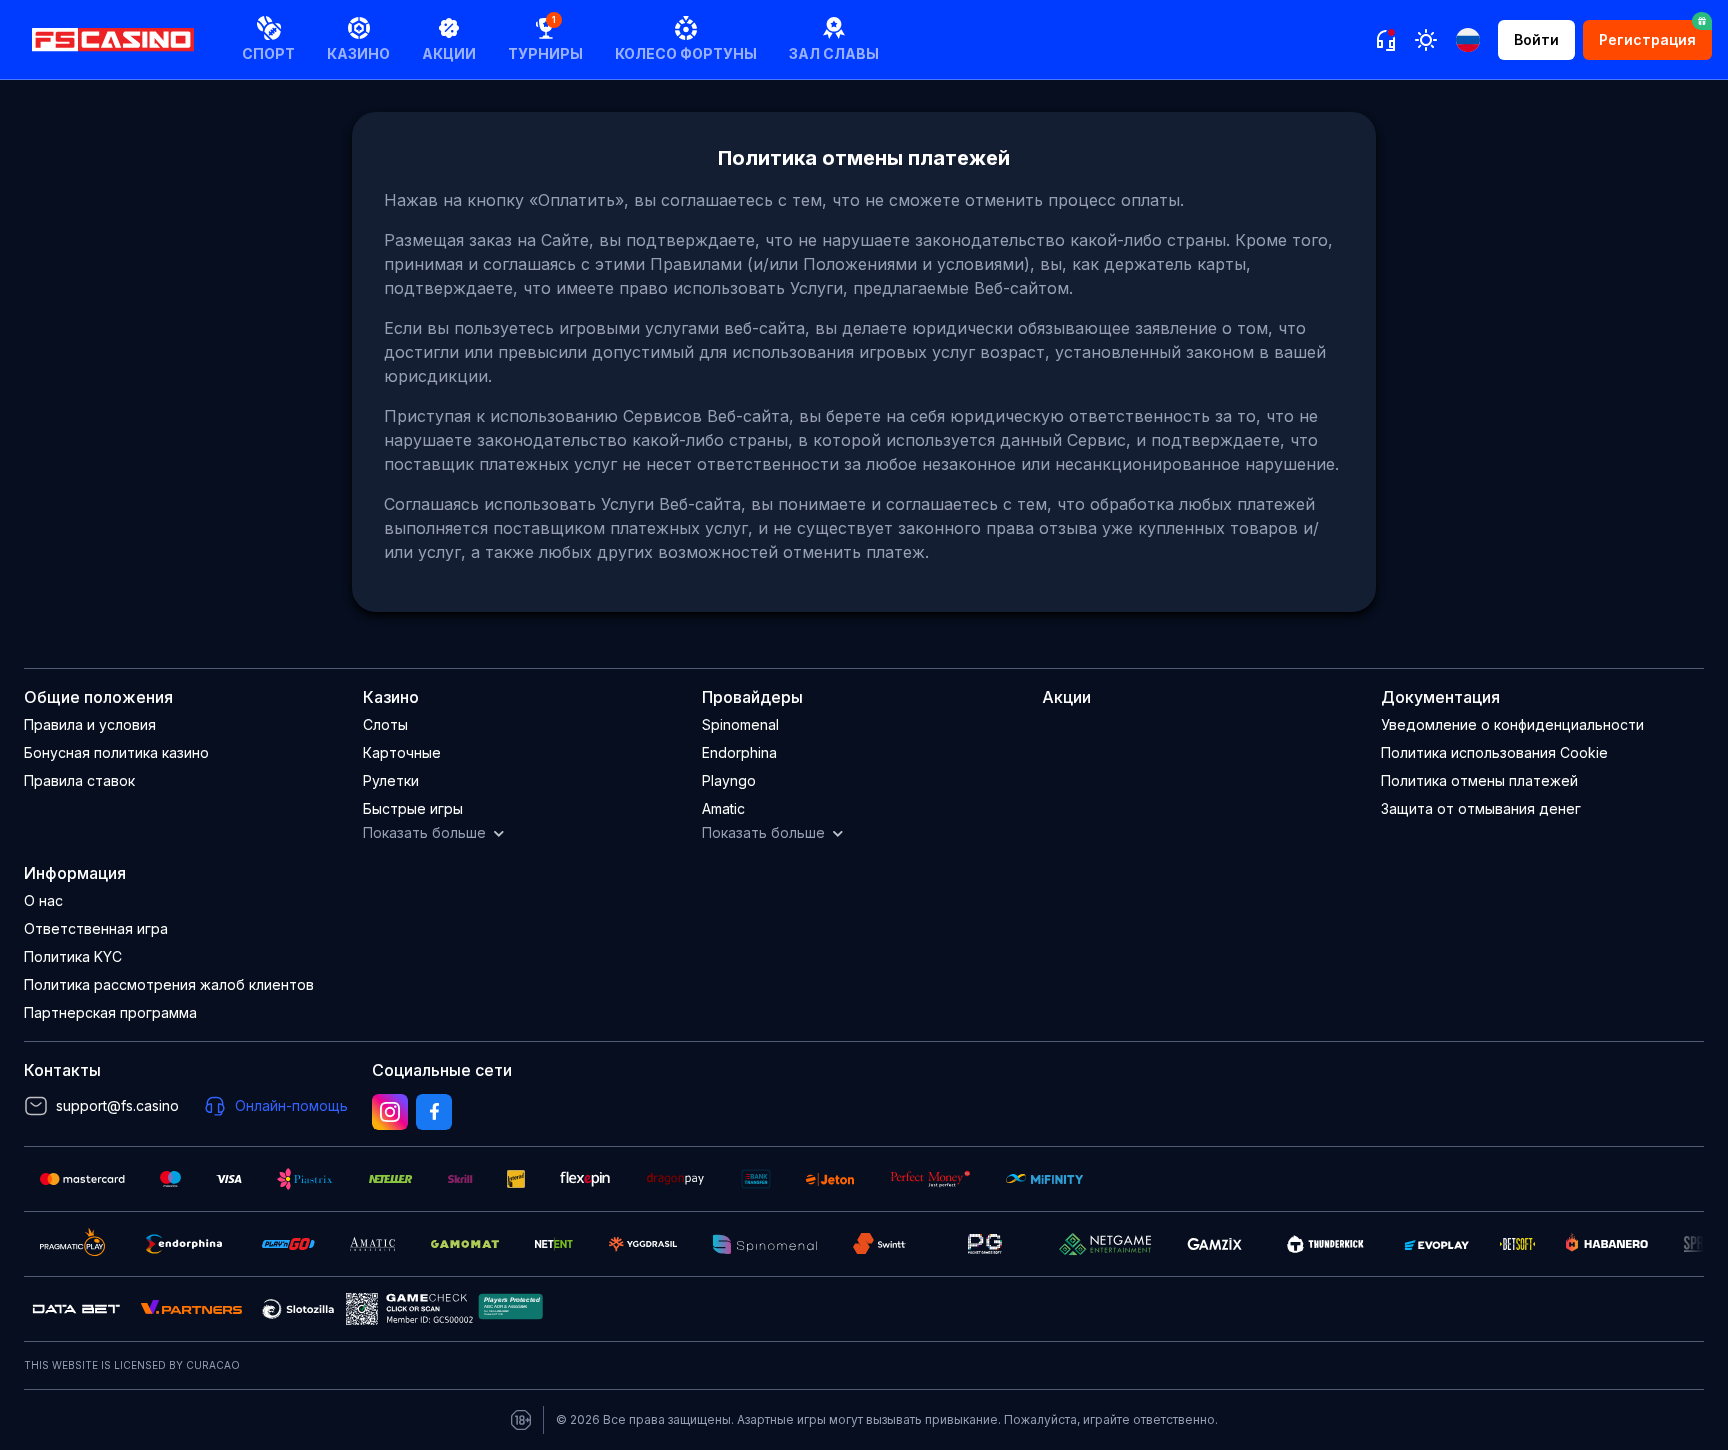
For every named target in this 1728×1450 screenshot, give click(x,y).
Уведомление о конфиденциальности (1512, 724)
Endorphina (739, 752)
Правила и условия (90, 724)
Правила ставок (79, 780)
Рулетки (391, 780)
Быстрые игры (413, 808)
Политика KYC (73, 956)
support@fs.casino (117, 1105)
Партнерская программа (110, 1012)
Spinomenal (740, 724)
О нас (43, 900)
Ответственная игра (96, 928)
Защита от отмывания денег (1481, 808)
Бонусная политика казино (116, 752)
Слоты (385, 724)
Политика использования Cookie (1494, 752)
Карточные (402, 752)
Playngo (729, 780)
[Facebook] (434, 1112)
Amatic (723, 808)
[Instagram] (390, 1112)
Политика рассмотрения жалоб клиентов (169, 984)
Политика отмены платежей (1479, 780)
